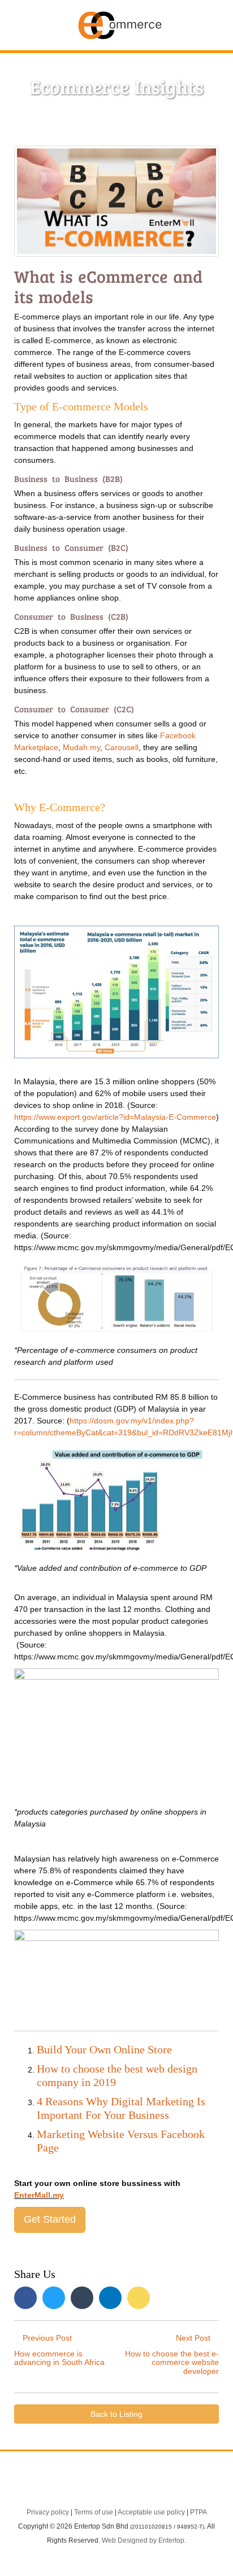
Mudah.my (81, 747)
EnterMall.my (39, 2195)
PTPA (199, 2512)
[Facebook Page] (74, 2484)
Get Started (50, 2219)
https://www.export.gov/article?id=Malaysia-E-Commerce (115, 1117)
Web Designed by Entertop (143, 2540)
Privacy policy (48, 2512)
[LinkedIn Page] (131, 2484)
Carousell (122, 747)
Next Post (172, 2354)
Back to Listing (116, 2414)
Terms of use (94, 2512)
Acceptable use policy (151, 2512)
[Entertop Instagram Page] (160, 2484)
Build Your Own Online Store (104, 2049)
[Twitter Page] (102, 2484)
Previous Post (59, 2350)
